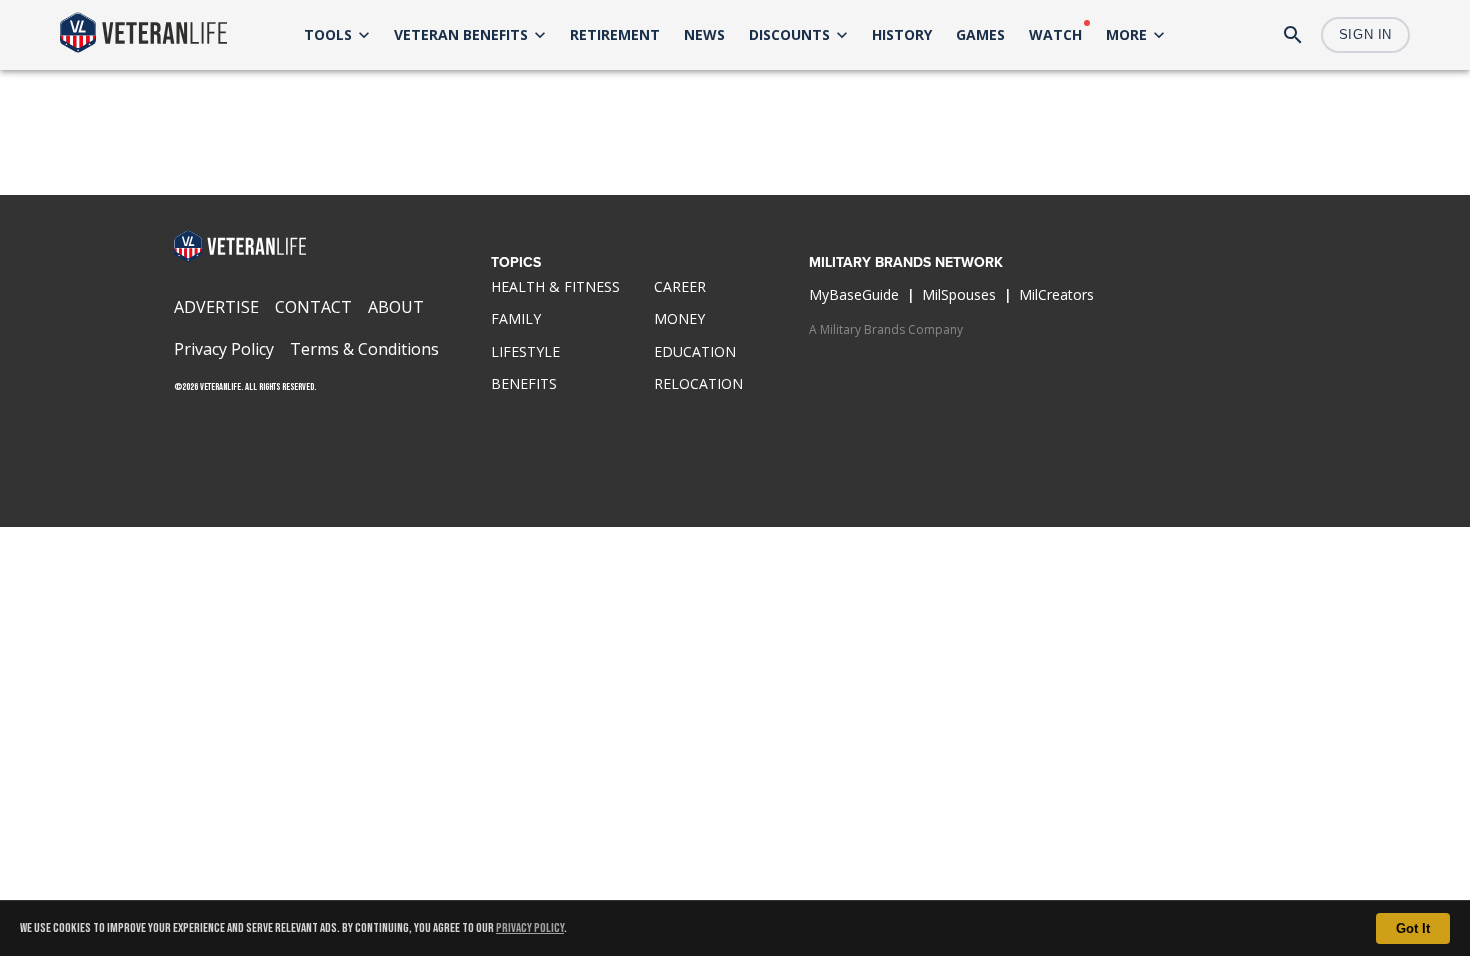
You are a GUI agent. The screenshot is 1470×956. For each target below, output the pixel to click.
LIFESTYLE (525, 351)
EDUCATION (695, 351)
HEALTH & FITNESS (555, 286)
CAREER (680, 286)
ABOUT (396, 307)
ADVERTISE (216, 307)
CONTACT (313, 307)
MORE (1126, 34)
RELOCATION (698, 383)
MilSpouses (959, 294)
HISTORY (902, 34)
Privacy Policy (530, 928)
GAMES (980, 34)
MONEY (679, 318)
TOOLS (328, 34)
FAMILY (516, 318)
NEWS (704, 34)
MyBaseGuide (854, 294)
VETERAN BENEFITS (461, 34)
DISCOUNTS (789, 34)
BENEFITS (524, 383)
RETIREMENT (615, 34)
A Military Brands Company (886, 329)
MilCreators (1056, 294)
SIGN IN (1365, 34)
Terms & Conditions (364, 349)
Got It (1413, 928)
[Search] (1293, 35)
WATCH (1055, 34)
